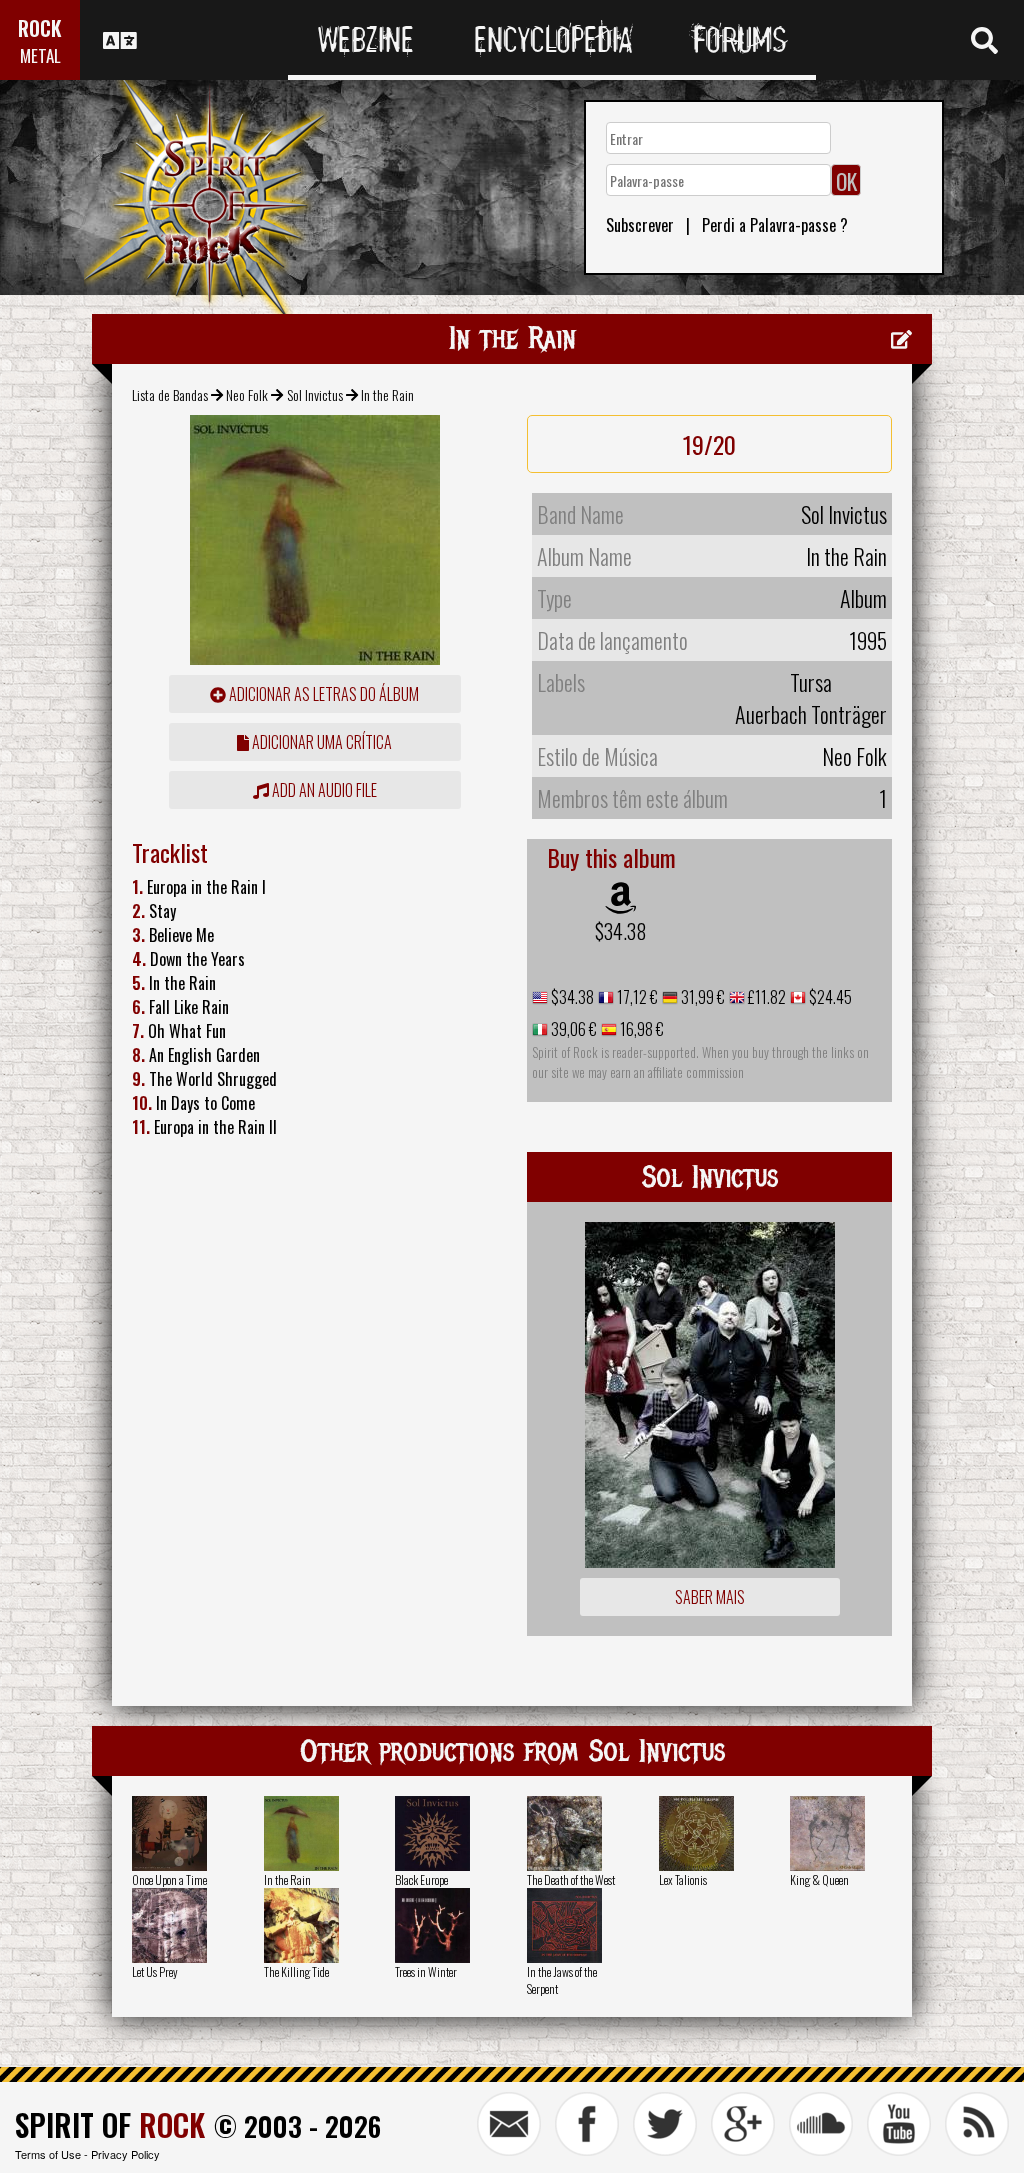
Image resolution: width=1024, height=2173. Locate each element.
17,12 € (636, 997)
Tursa (811, 682)
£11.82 (765, 997)
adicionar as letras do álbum (322, 694)
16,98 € (640, 1029)
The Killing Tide (296, 1971)
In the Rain (287, 1879)
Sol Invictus (315, 394)
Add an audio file (323, 790)
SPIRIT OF (110, 2124)
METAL (40, 55)
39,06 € (572, 1029)
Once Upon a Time (169, 1879)
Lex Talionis (683, 1879)
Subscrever (640, 225)
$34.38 (621, 931)
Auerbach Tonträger (811, 714)
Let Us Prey (155, 1971)
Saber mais (710, 1597)
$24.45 (829, 997)
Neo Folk (247, 394)
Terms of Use (48, 2154)
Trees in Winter (426, 1971)
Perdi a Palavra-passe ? (775, 225)
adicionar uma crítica (320, 742)
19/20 (709, 444)
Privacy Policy (125, 2154)
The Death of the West (571, 1879)
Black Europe (421, 1879)
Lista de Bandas (170, 394)
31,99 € (701, 997)
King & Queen (819, 1879)
